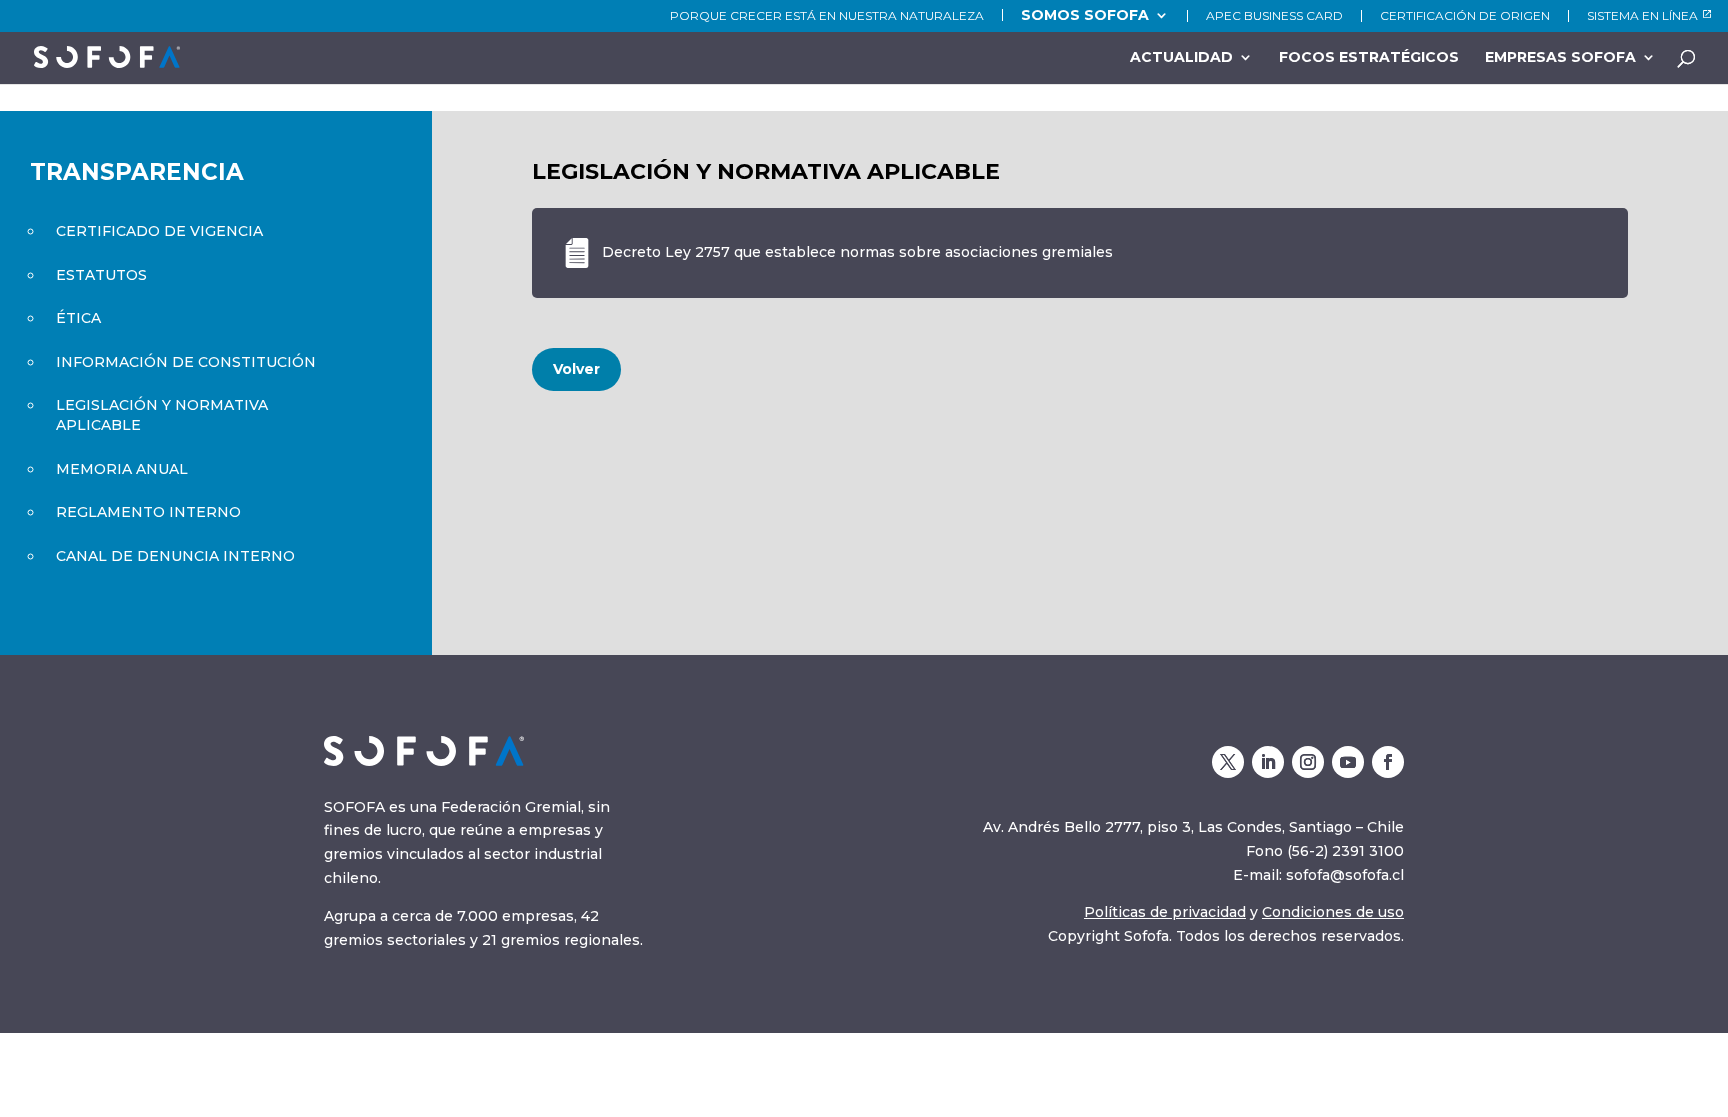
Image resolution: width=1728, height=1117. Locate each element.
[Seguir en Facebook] (1388, 762)
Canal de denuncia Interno (175, 556)
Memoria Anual (122, 469)
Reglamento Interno (148, 512)
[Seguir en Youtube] (1348, 762)
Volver (576, 369)
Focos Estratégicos (1369, 58)
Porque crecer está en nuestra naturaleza (827, 16)
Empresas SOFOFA (1560, 58)
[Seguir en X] (1228, 762)
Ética (78, 318)
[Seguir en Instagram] (1308, 762)
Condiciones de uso (1333, 912)
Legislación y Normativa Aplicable (162, 415)
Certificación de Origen (1465, 16)
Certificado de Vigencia (159, 231)
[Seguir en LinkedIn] (1268, 762)
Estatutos (101, 275)
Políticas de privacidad (1165, 912)
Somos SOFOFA (1085, 15)
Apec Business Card (1274, 16)
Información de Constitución (186, 362)
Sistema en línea (1642, 16)
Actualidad (1181, 58)
